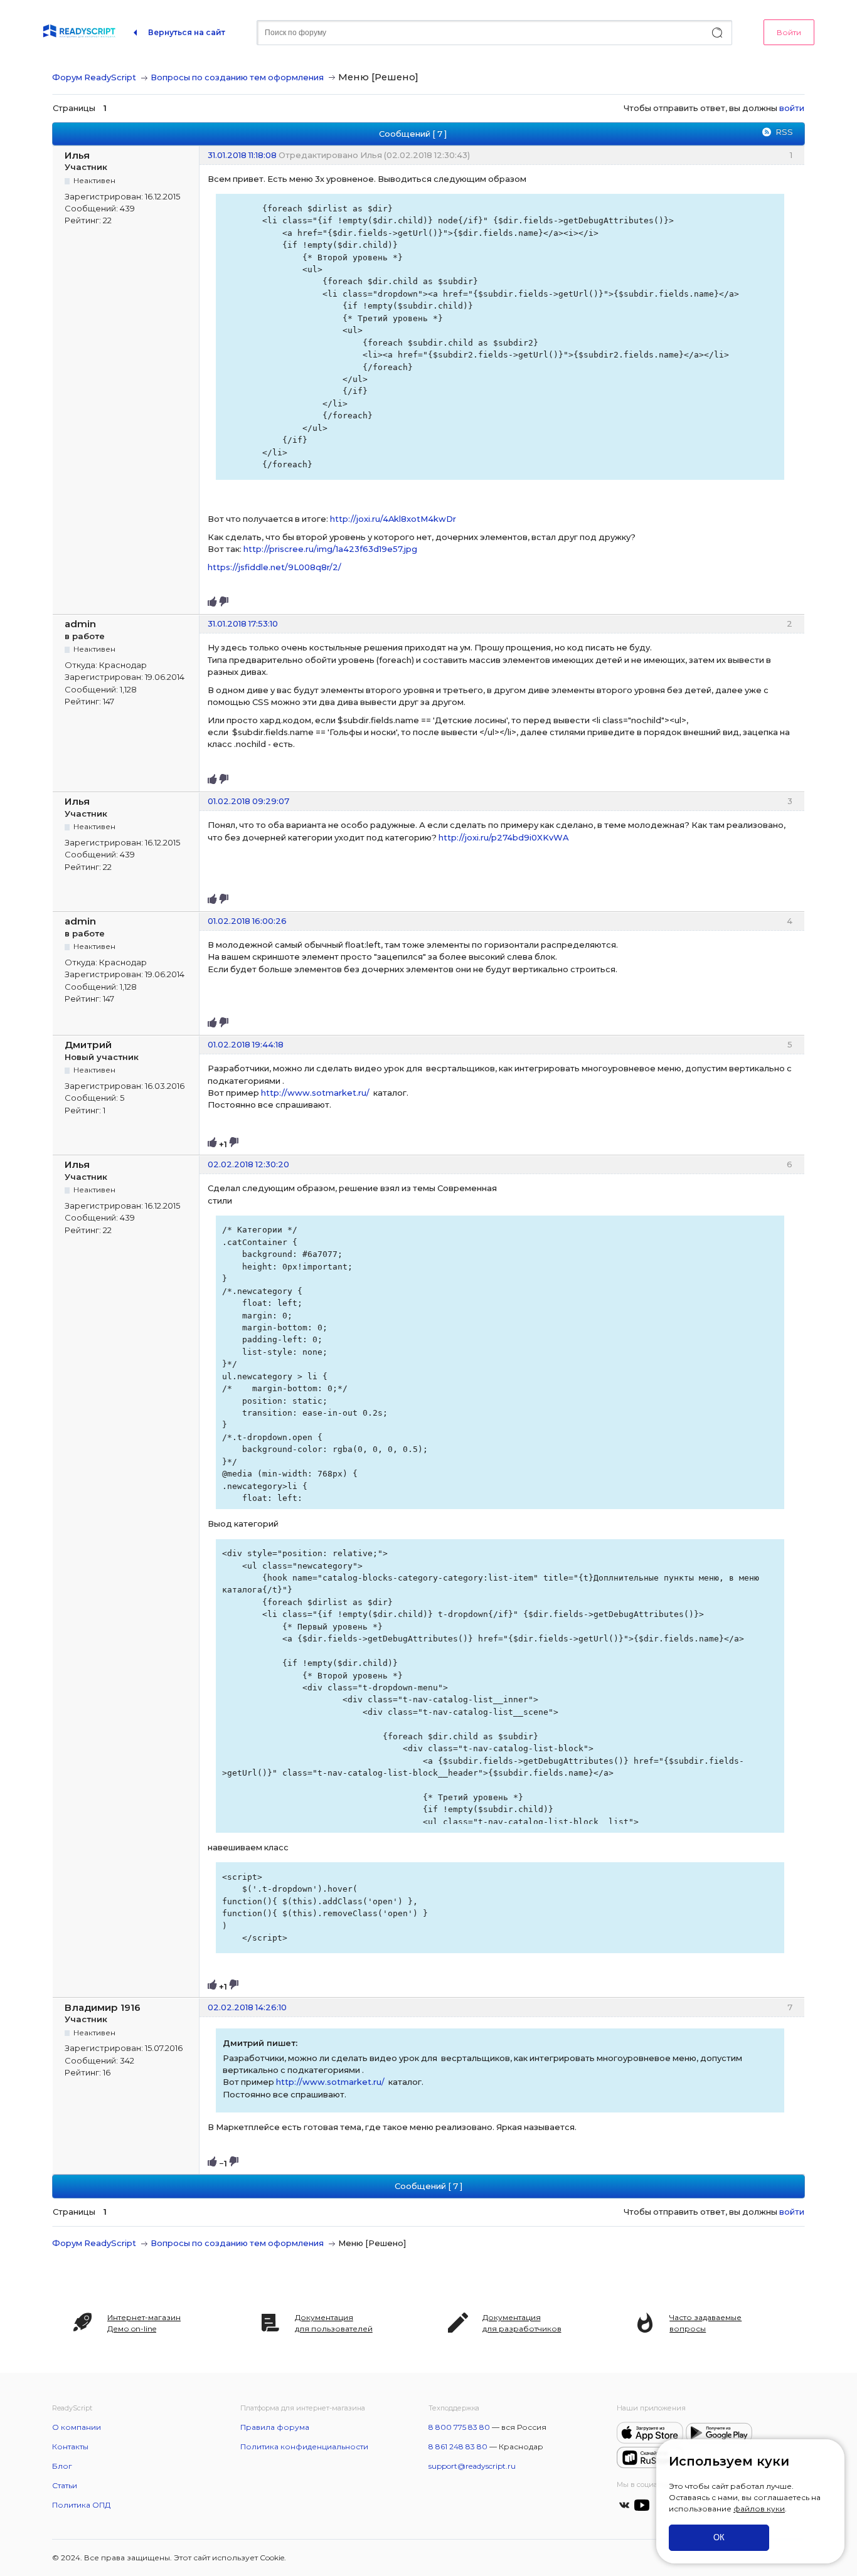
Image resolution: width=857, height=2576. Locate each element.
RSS (784, 132)
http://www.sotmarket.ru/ (315, 1093)
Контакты (70, 2446)
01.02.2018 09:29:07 (248, 801)
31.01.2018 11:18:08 (242, 155)
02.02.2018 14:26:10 (247, 2007)
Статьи (65, 2485)
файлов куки (759, 2509)
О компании (77, 2427)
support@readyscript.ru (472, 2466)
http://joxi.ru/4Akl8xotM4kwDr (393, 519)
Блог (62, 2466)
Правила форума (275, 2427)
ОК (719, 2537)
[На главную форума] (79, 33)
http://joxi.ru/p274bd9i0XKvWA (503, 837)
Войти (789, 32)
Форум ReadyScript (94, 77)
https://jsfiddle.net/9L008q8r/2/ (274, 567)
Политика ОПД (81, 2505)
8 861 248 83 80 (458, 2446)
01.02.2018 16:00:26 (247, 921)
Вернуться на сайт (187, 32)
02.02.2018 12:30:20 (248, 1164)
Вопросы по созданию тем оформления (237, 77)
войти (792, 108)
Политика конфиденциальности (304, 2446)
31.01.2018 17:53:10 (243, 623)
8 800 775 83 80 (459, 2427)
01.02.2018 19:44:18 (246, 1044)
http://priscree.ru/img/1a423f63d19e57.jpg (330, 549)
